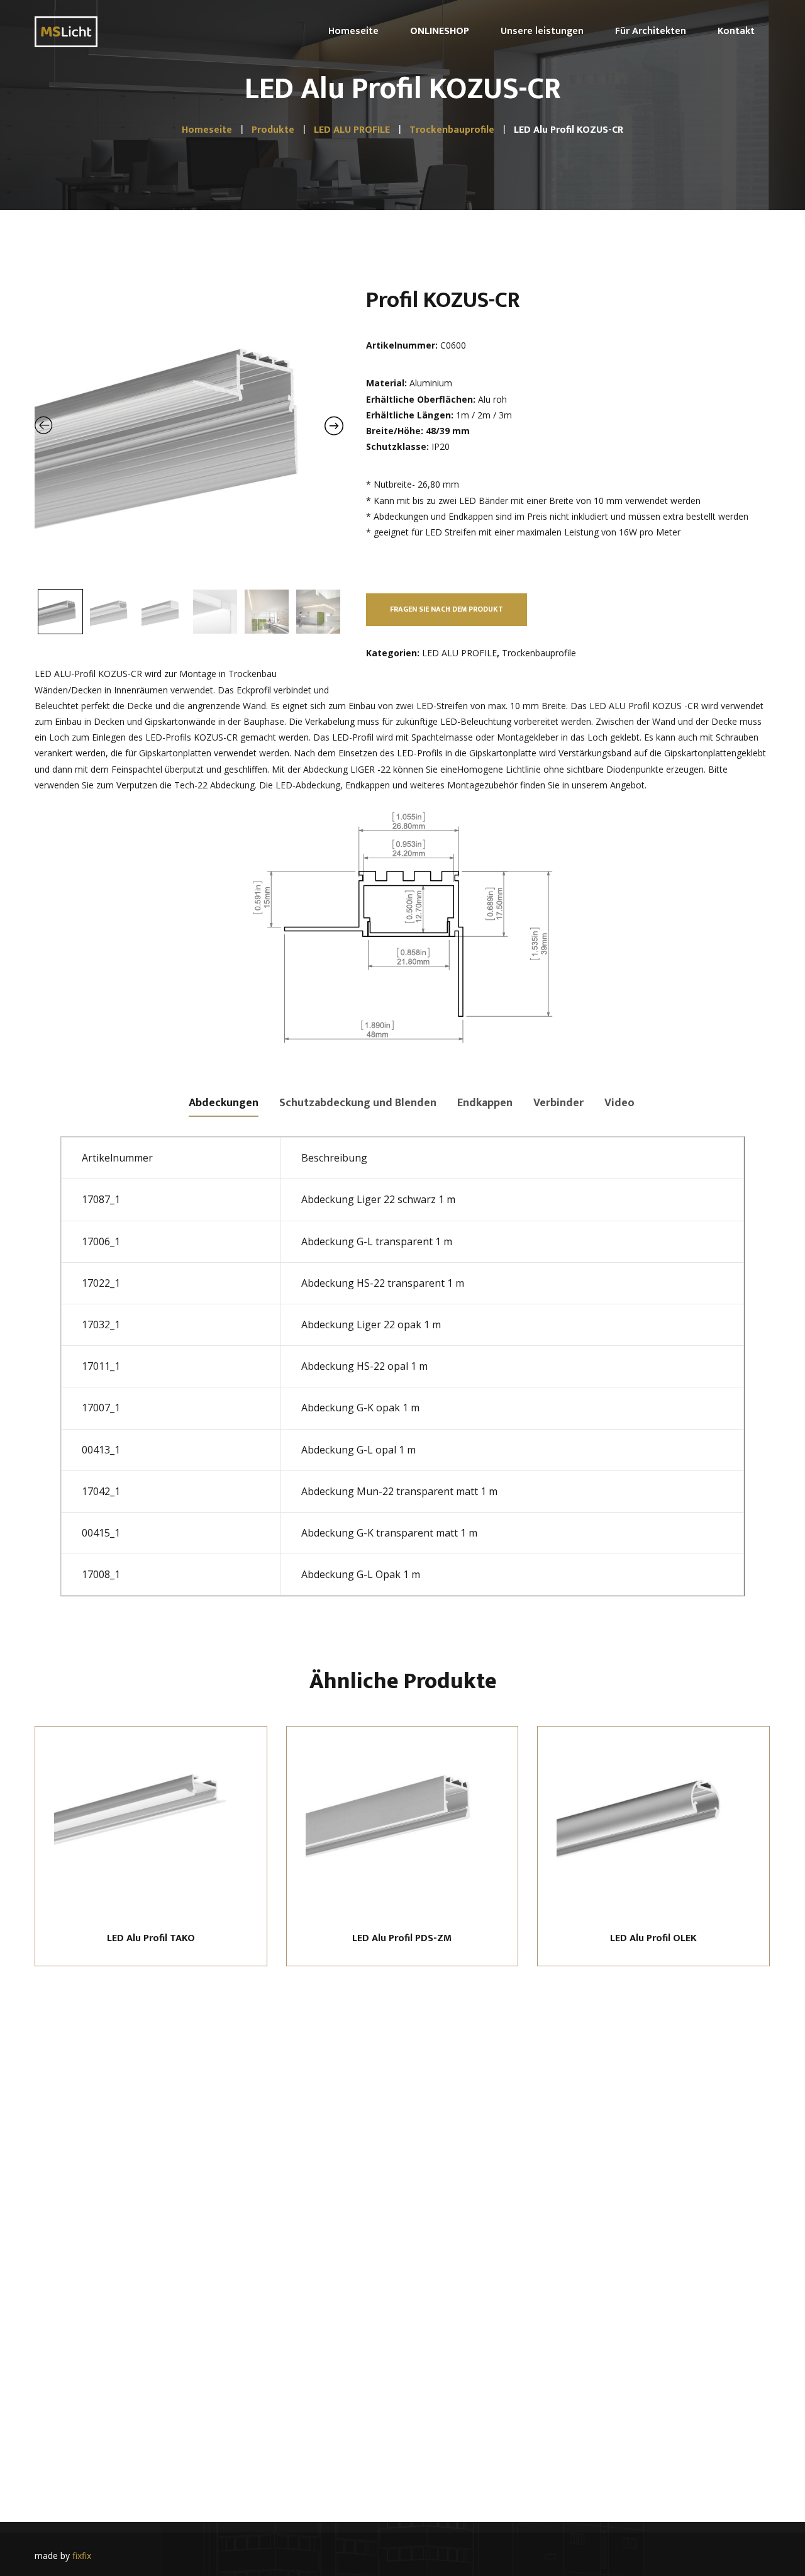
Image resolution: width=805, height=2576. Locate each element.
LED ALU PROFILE (459, 653)
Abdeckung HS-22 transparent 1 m (383, 1283)
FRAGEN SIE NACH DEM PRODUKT (447, 609)
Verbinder (558, 1103)
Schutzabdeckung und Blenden (358, 1103)
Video (619, 1103)
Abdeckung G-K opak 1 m (360, 1408)
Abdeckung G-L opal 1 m (358, 1450)
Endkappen (485, 1103)
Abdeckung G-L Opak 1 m (361, 1574)
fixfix (82, 2556)
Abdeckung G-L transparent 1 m (377, 1241)
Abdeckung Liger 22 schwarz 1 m (378, 1199)
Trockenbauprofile (539, 653)
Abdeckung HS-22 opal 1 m (364, 1366)
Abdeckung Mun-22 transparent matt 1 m (399, 1491)
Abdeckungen (224, 1103)
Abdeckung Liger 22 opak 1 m (371, 1324)
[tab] (224, 1102)
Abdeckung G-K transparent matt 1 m (389, 1533)
